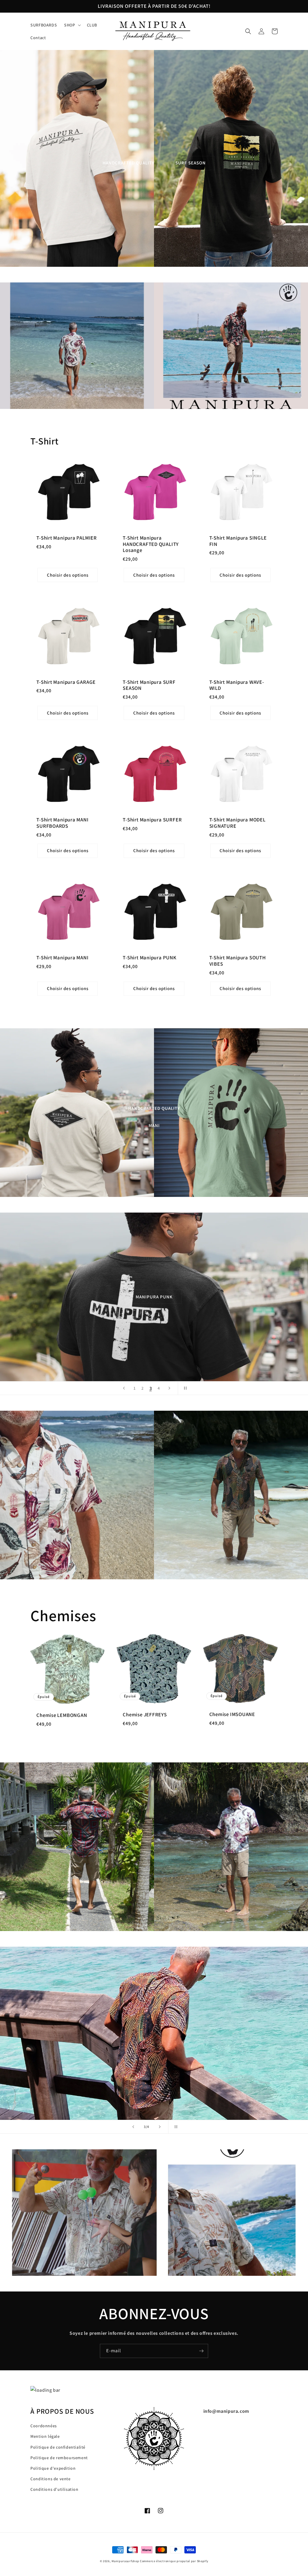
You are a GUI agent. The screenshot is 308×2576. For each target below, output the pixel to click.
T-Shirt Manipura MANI (62, 958)
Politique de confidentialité (58, 2447)
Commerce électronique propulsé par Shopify (174, 2561)
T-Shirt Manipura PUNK (149, 958)
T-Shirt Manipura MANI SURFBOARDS (62, 823)
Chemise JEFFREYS (145, 1715)
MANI (154, 1125)
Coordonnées (44, 2426)
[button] (72, 25)
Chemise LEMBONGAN (62, 1715)
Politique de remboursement (59, 2458)
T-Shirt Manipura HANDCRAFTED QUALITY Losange (151, 544)
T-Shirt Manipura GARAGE (66, 682)
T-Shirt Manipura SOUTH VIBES (238, 961)
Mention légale (45, 2436)
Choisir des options (68, 575)
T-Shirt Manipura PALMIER (67, 538)
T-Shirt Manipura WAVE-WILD (237, 685)
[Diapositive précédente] (124, 1388)
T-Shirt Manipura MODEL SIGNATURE (237, 823)
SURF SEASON (191, 163)
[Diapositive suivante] (169, 1388)
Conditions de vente (50, 2479)
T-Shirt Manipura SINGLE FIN (238, 541)
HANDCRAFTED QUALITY (128, 163)
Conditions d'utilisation (54, 2489)
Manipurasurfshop (125, 2561)
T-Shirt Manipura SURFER (152, 820)
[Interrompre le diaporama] (184, 1388)
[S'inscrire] (201, 2351)
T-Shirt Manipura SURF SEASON (149, 685)
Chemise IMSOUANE (232, 1714)
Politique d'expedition (53, 2468)
